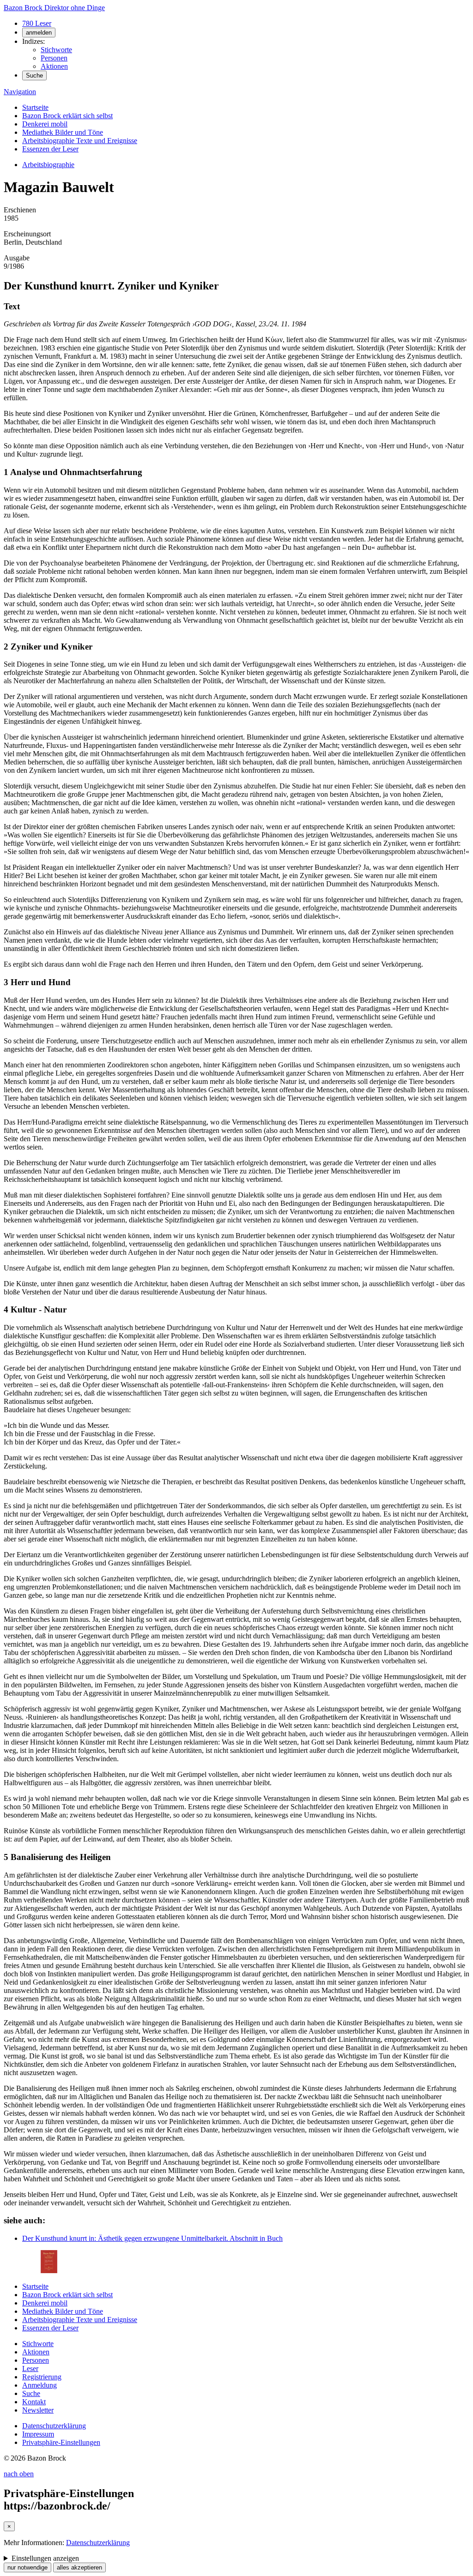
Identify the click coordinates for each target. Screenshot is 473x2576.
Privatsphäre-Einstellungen (61, 2442)
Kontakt (34, 2402)
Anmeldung (39, 2385)
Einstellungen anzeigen (45, 2558)
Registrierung (42, 2377)
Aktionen (54, 66)
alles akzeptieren (79, 2567)
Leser (30, 2368)
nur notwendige (27, 2567)
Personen (54, 58)
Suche (34, 75)
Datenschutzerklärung (54, 2426)
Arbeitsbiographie (48, 165)
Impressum (38, 2434)
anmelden (39, 33)
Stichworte (56, 50)
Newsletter (38, 2410)
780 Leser (37, 23)
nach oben (19, 2474)
